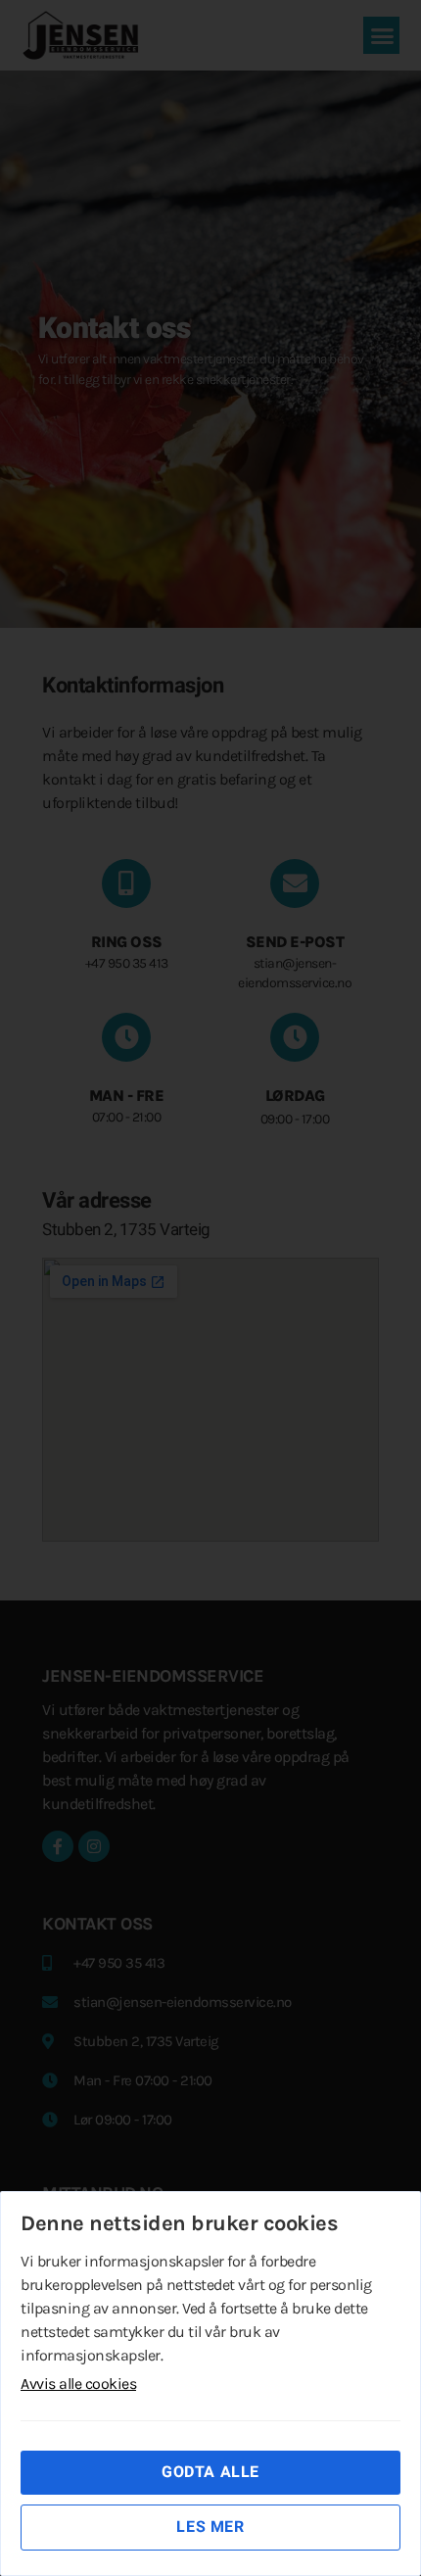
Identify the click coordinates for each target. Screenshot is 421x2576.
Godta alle (210, 2472)
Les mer (210, 2527)
